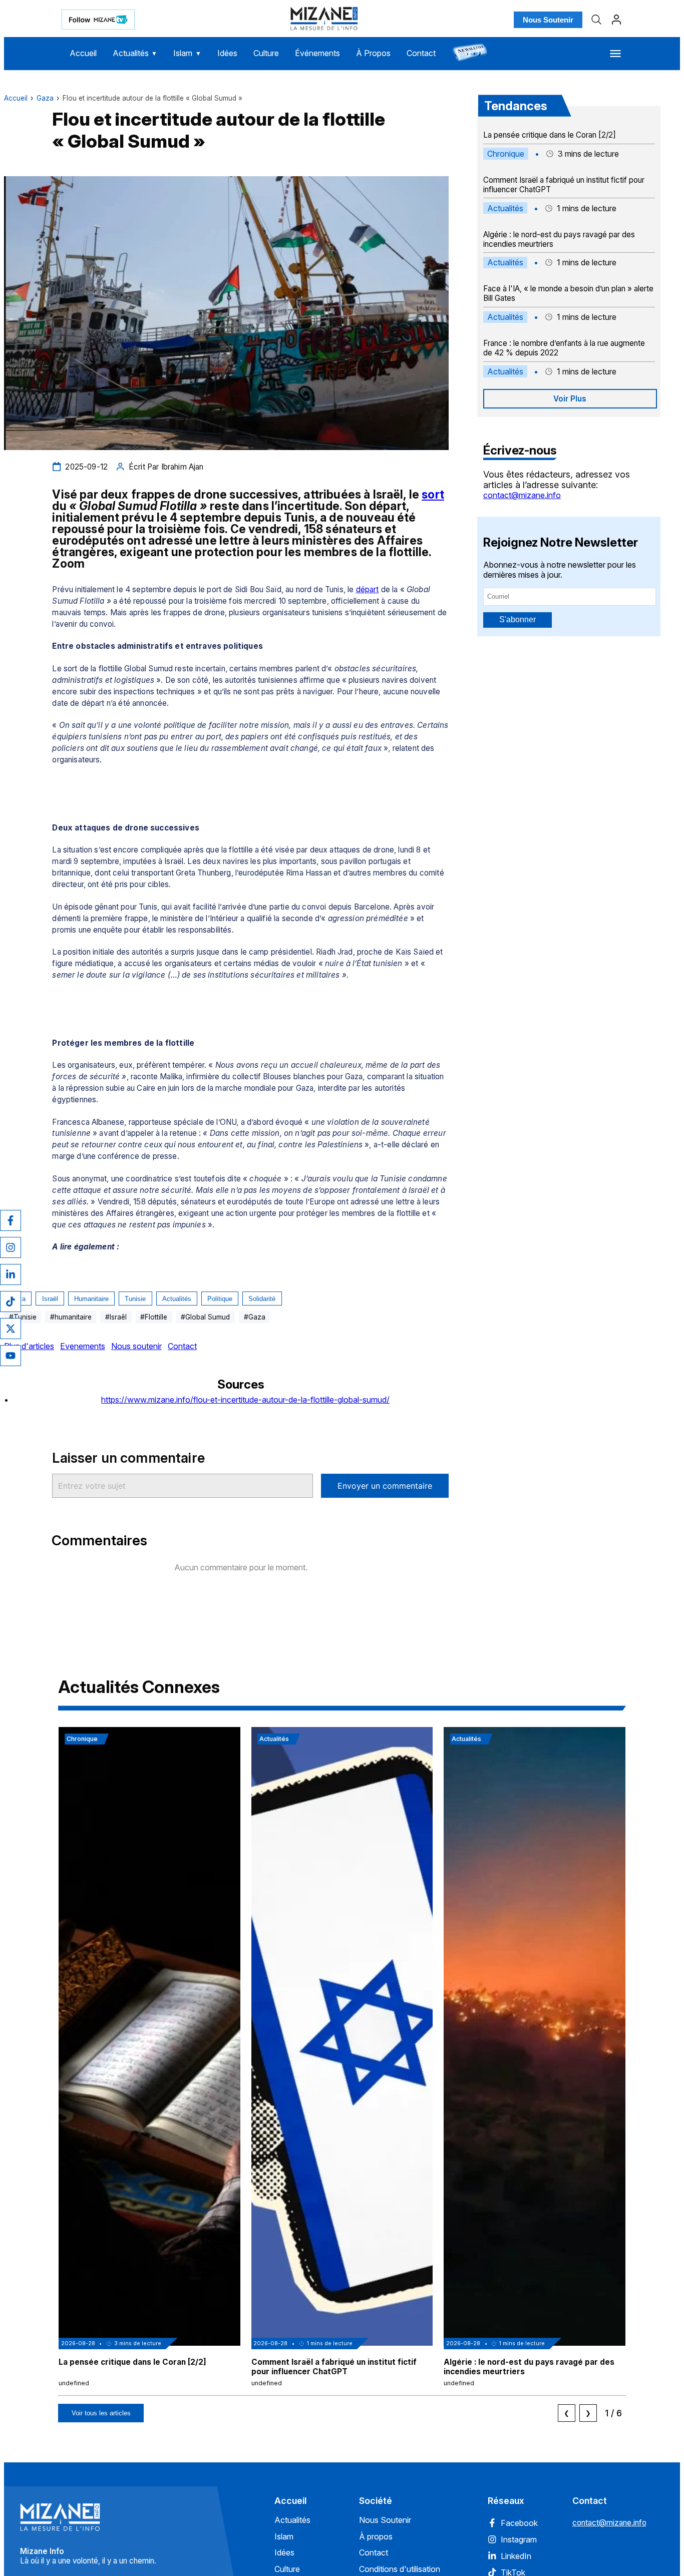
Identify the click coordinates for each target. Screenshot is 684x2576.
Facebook (519, 2523)
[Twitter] (11, 1329)
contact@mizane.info (522, 495)
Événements (317, 53)
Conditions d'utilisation (400, 2569)
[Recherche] (596, 20)
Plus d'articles (29, 1346)
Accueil (83, 53)
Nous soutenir (136, 1346)
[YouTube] (11, 1356)
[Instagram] (11, 1247)
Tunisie (135, 1299)
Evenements (83, 1346)
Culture (266, 53)
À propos (376, 2536)
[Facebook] (11, 1220)
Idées (227, 53)
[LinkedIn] (11, 1274)
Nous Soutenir (548, 20)
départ (368, 589)
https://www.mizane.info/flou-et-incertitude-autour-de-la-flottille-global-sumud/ (245, 1400)
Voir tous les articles (101, 2413)
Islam (187, 53)
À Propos (373, 53)
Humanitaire (91, 1299)
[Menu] (615, 54)
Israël (50, 1299)
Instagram (519, 2539)
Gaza (45, 98)
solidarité (262, 1299)
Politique (220, 1299)
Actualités (135, 53)
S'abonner (518, 619)
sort (433, 495)
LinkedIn (516, 2556)
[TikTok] (11, 1302)
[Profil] (616, 20)
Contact (421, 53)
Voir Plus (570, 399)
